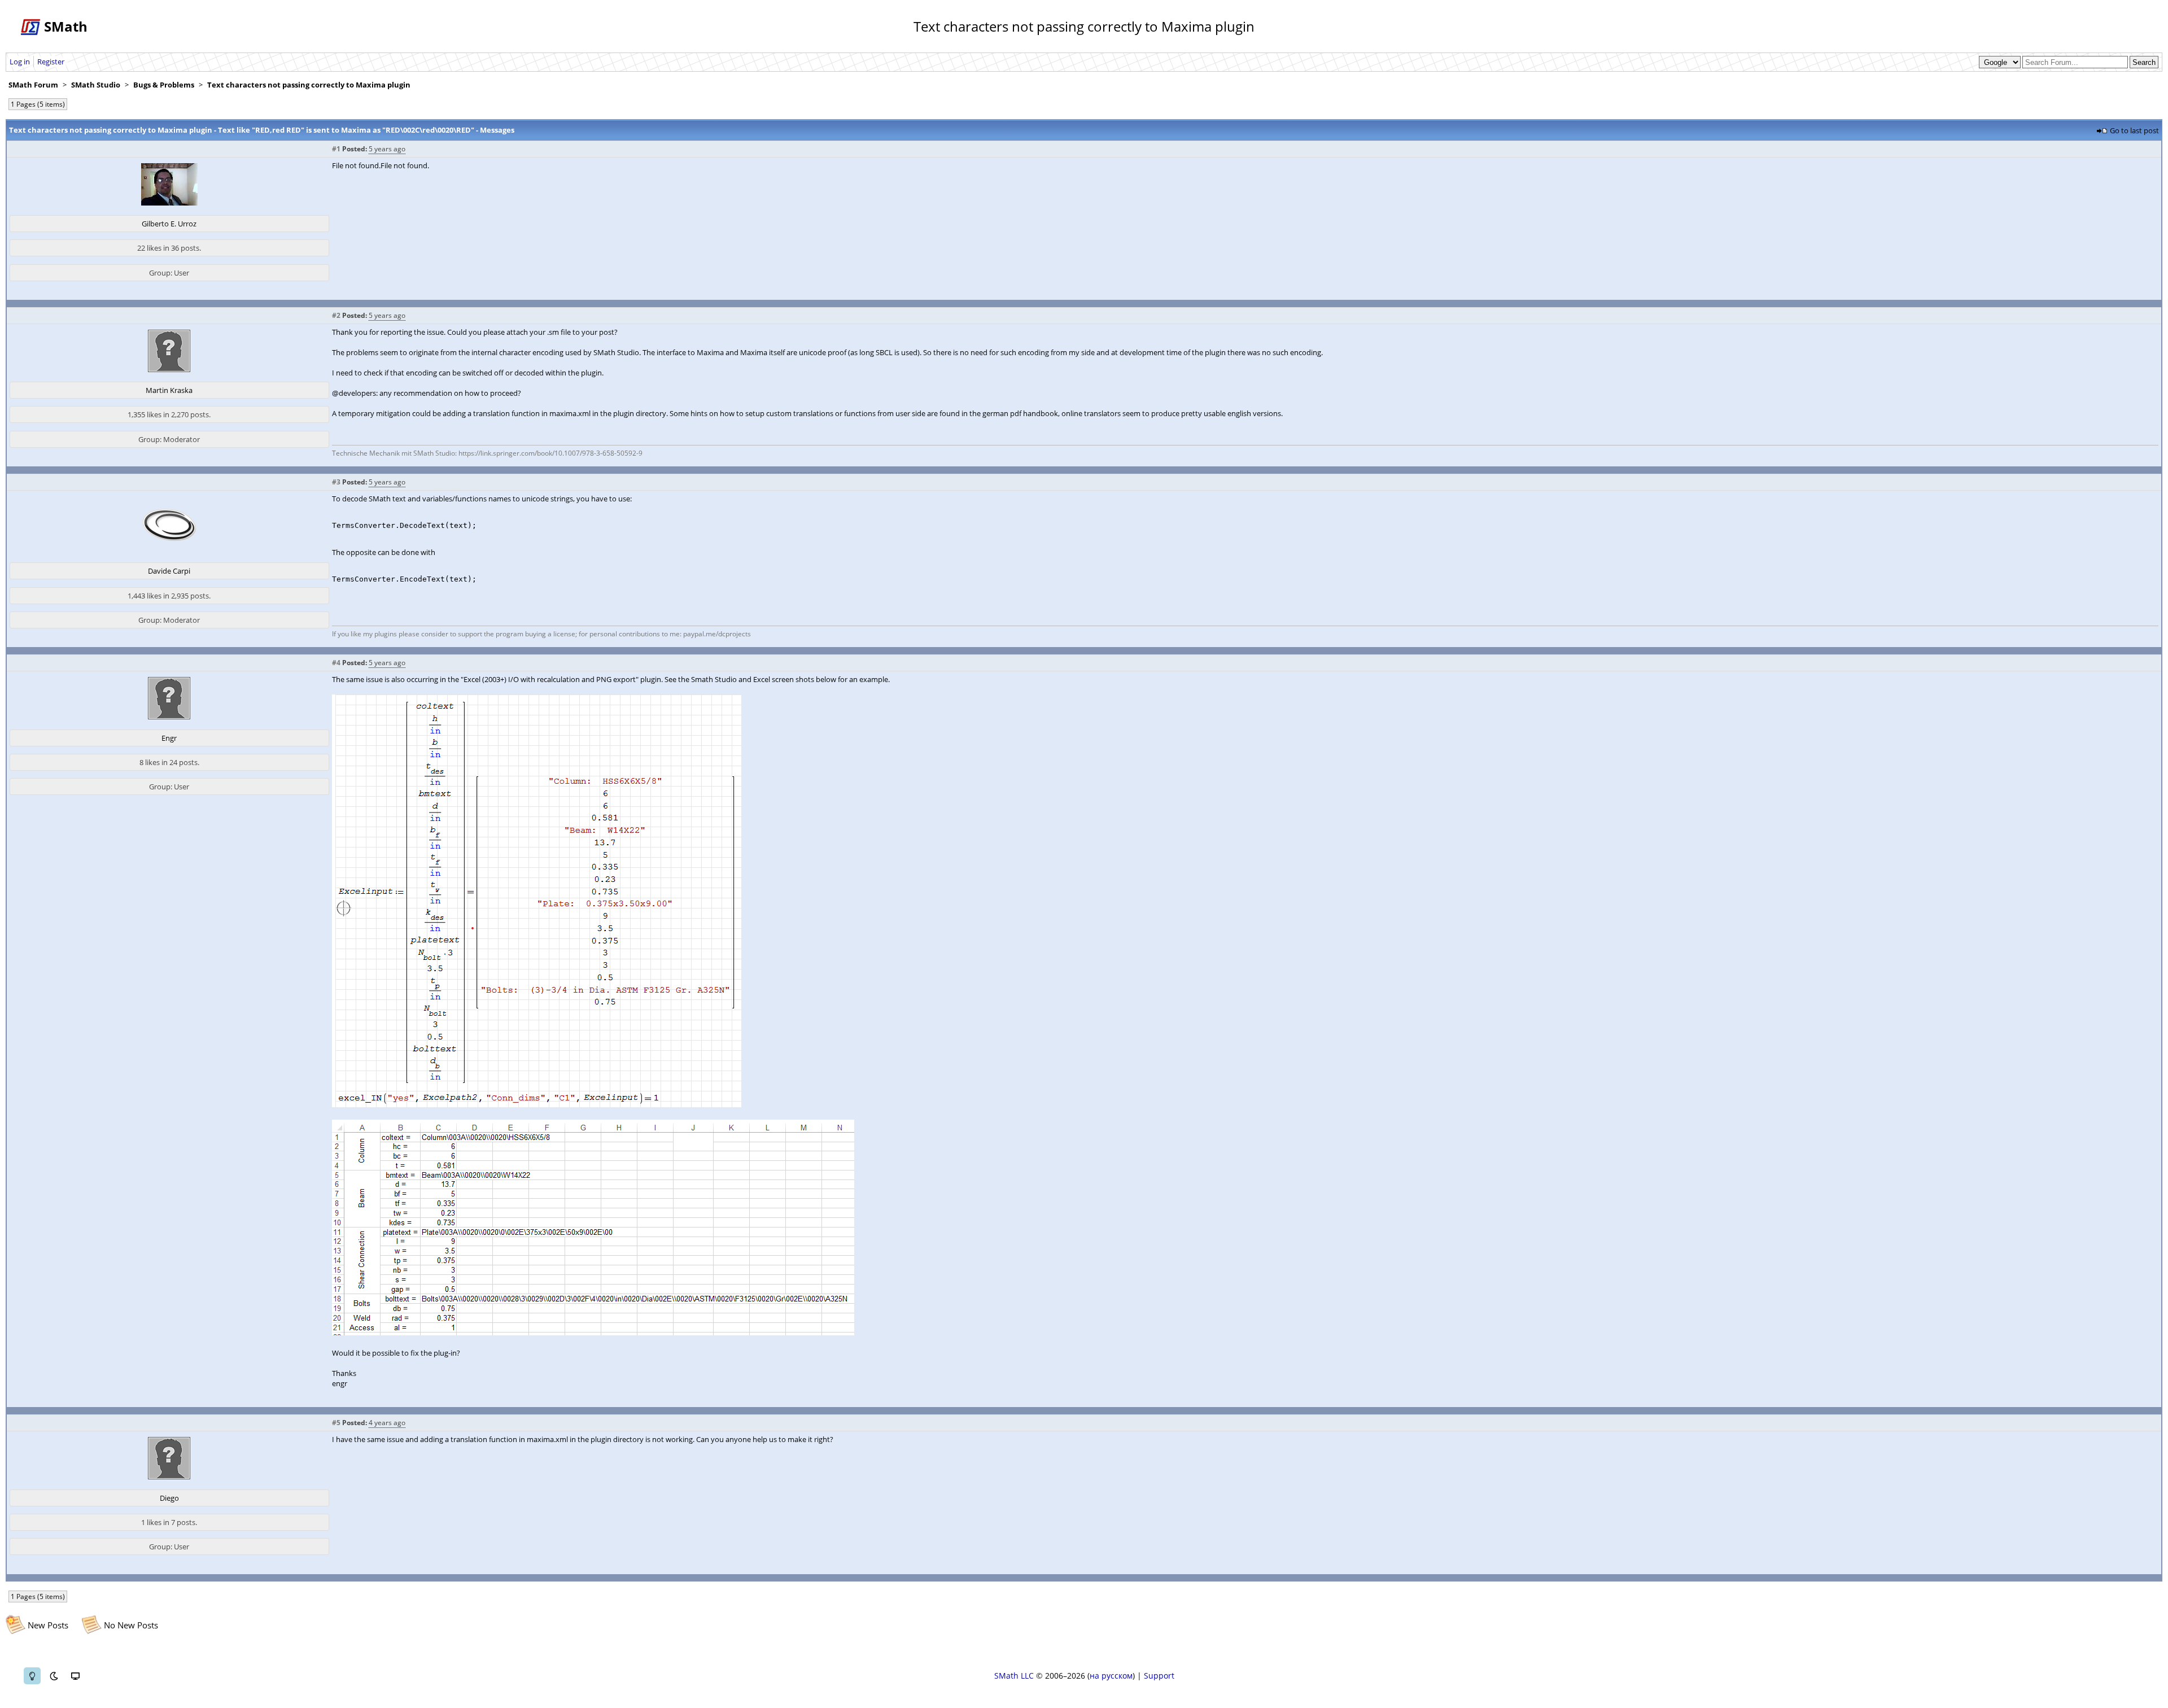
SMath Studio (96, 85)
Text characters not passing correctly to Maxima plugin (309, 85)
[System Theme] (75, 1676)
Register (51, 62)
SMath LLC (1014, 1676)
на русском (1111, 1676)
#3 (336, 482)
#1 (336, 149)
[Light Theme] (32, 1676)
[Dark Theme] (54, 1676)
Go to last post (2134, 130)
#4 (336, 663)
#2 (336, 315)
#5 (336, 1423)
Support (1159, 1676)
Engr (169, 738)
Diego (169, 1498)
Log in (20, 62)
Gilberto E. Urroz (169, 224)
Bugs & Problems (164, 85)
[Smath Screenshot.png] (537, 1104)
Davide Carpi (169, 571)
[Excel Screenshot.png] (593, 1333)
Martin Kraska (169, 390)
